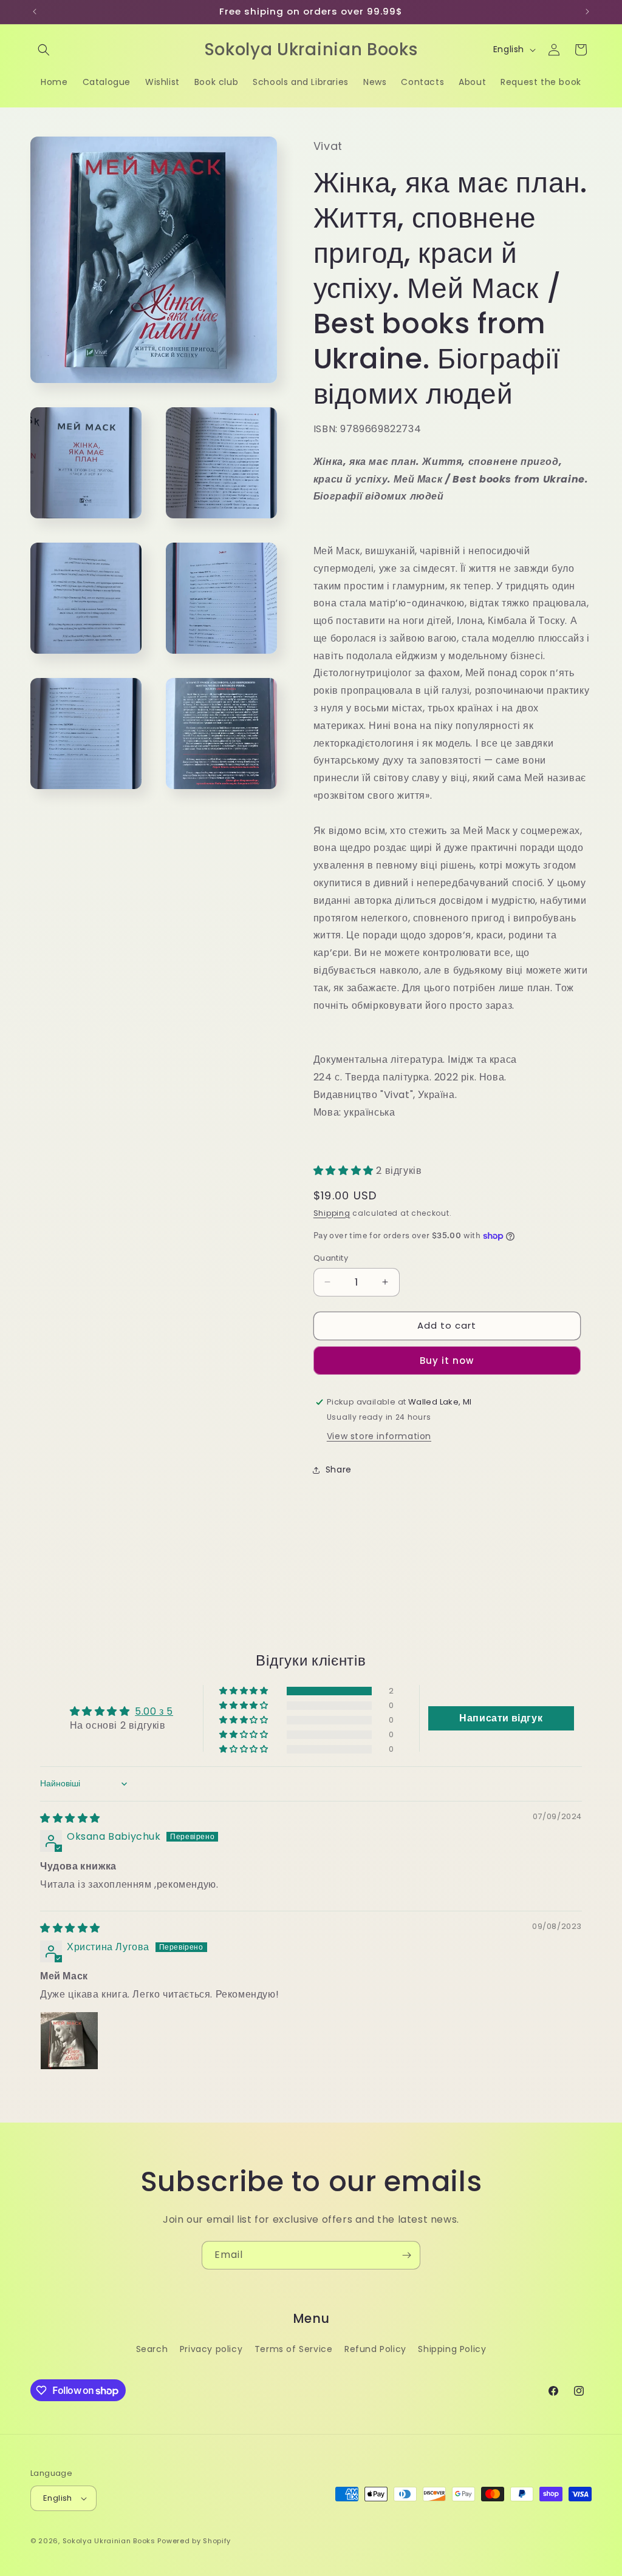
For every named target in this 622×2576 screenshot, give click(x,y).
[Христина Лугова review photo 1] (69, 2041)
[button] (44, 50)
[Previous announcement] (35, 12)
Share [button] (339, 1469)
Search (152, 2349)
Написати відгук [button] (501, 1718)
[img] (70, 1818)
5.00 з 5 (154, 1711)
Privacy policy (211, 2349)
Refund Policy (375, 2349)
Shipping (332, 1213)
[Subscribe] (406, 2255)
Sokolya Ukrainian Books (109, 2541)
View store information (379, 1436)
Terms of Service (294, 2349)
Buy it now (447, 1361)
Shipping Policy (452, 2349)
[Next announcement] (587, 12)
